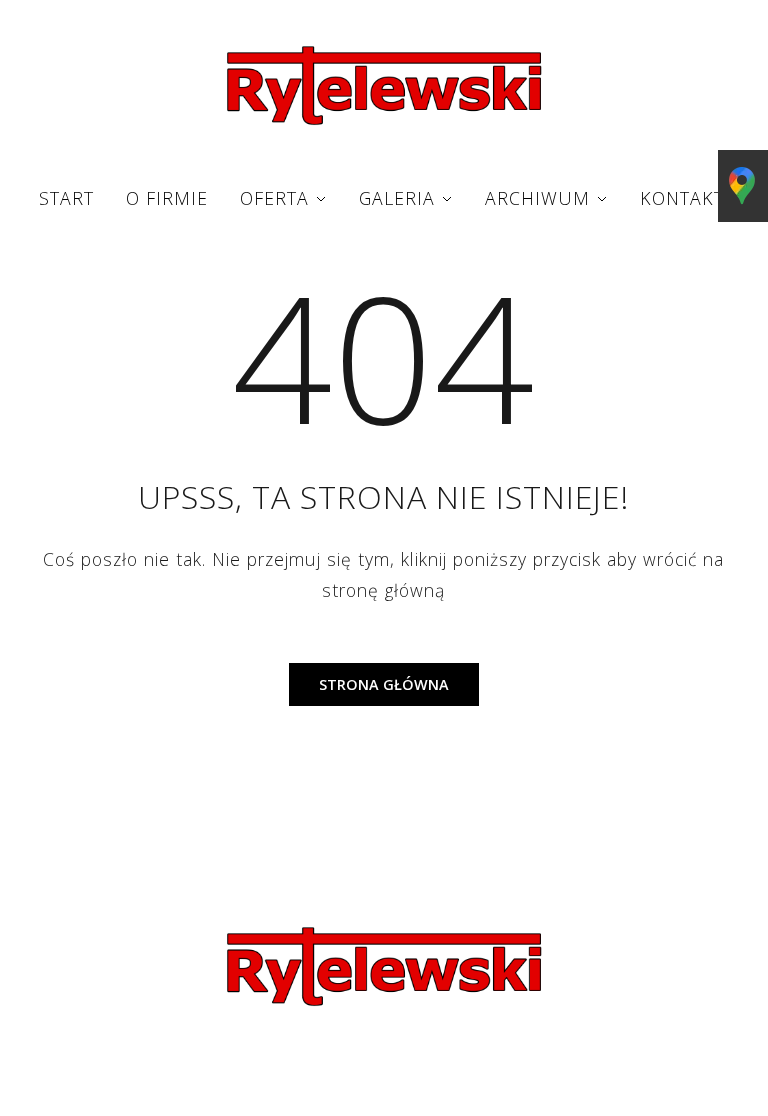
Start (66, 198)
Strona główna (384, 684)
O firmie (167, 198)
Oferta (274, 198)
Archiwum (537, 198)
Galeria (397, 198)
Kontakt (682, 198)
